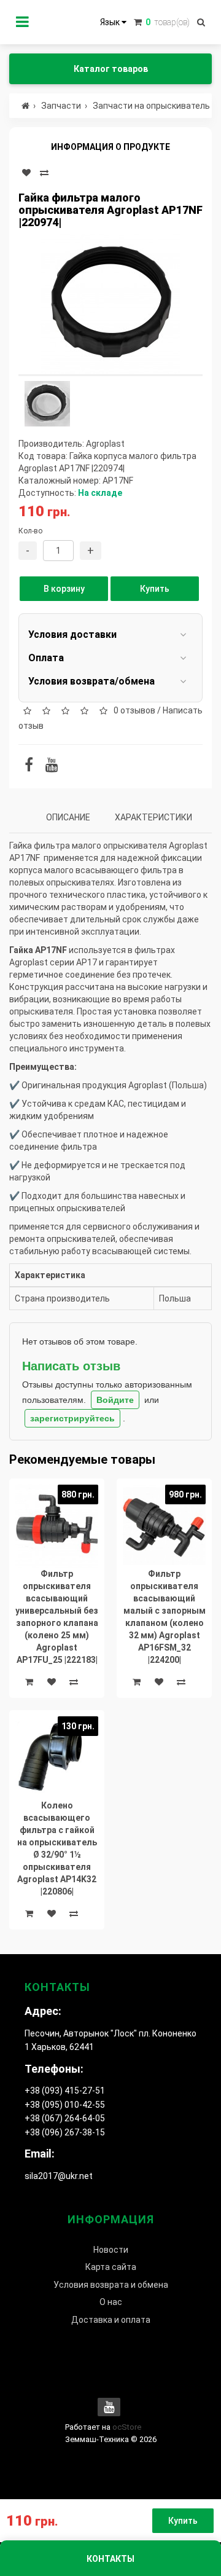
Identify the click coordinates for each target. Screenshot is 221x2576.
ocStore (127, 2427)
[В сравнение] (44, 173)
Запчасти (61, 106)
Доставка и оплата (111, 2320)
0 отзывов (134, 710)
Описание (68, 817)
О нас (111, 2302)
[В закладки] (26, 173)
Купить (155, 589)
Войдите (115, 1400)
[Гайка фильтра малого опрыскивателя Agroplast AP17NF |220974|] (110, 304)
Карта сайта (111, 2267)
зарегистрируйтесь (72, 1418)
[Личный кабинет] (22, 22)
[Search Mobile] (201, 22)
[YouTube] (52, 767)
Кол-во (30, 531)
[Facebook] (29, 767)
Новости (111, 2250)
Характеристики (153, 817)
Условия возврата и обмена (111, 2285)
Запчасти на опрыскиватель (151, 106)
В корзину (64, 589)
